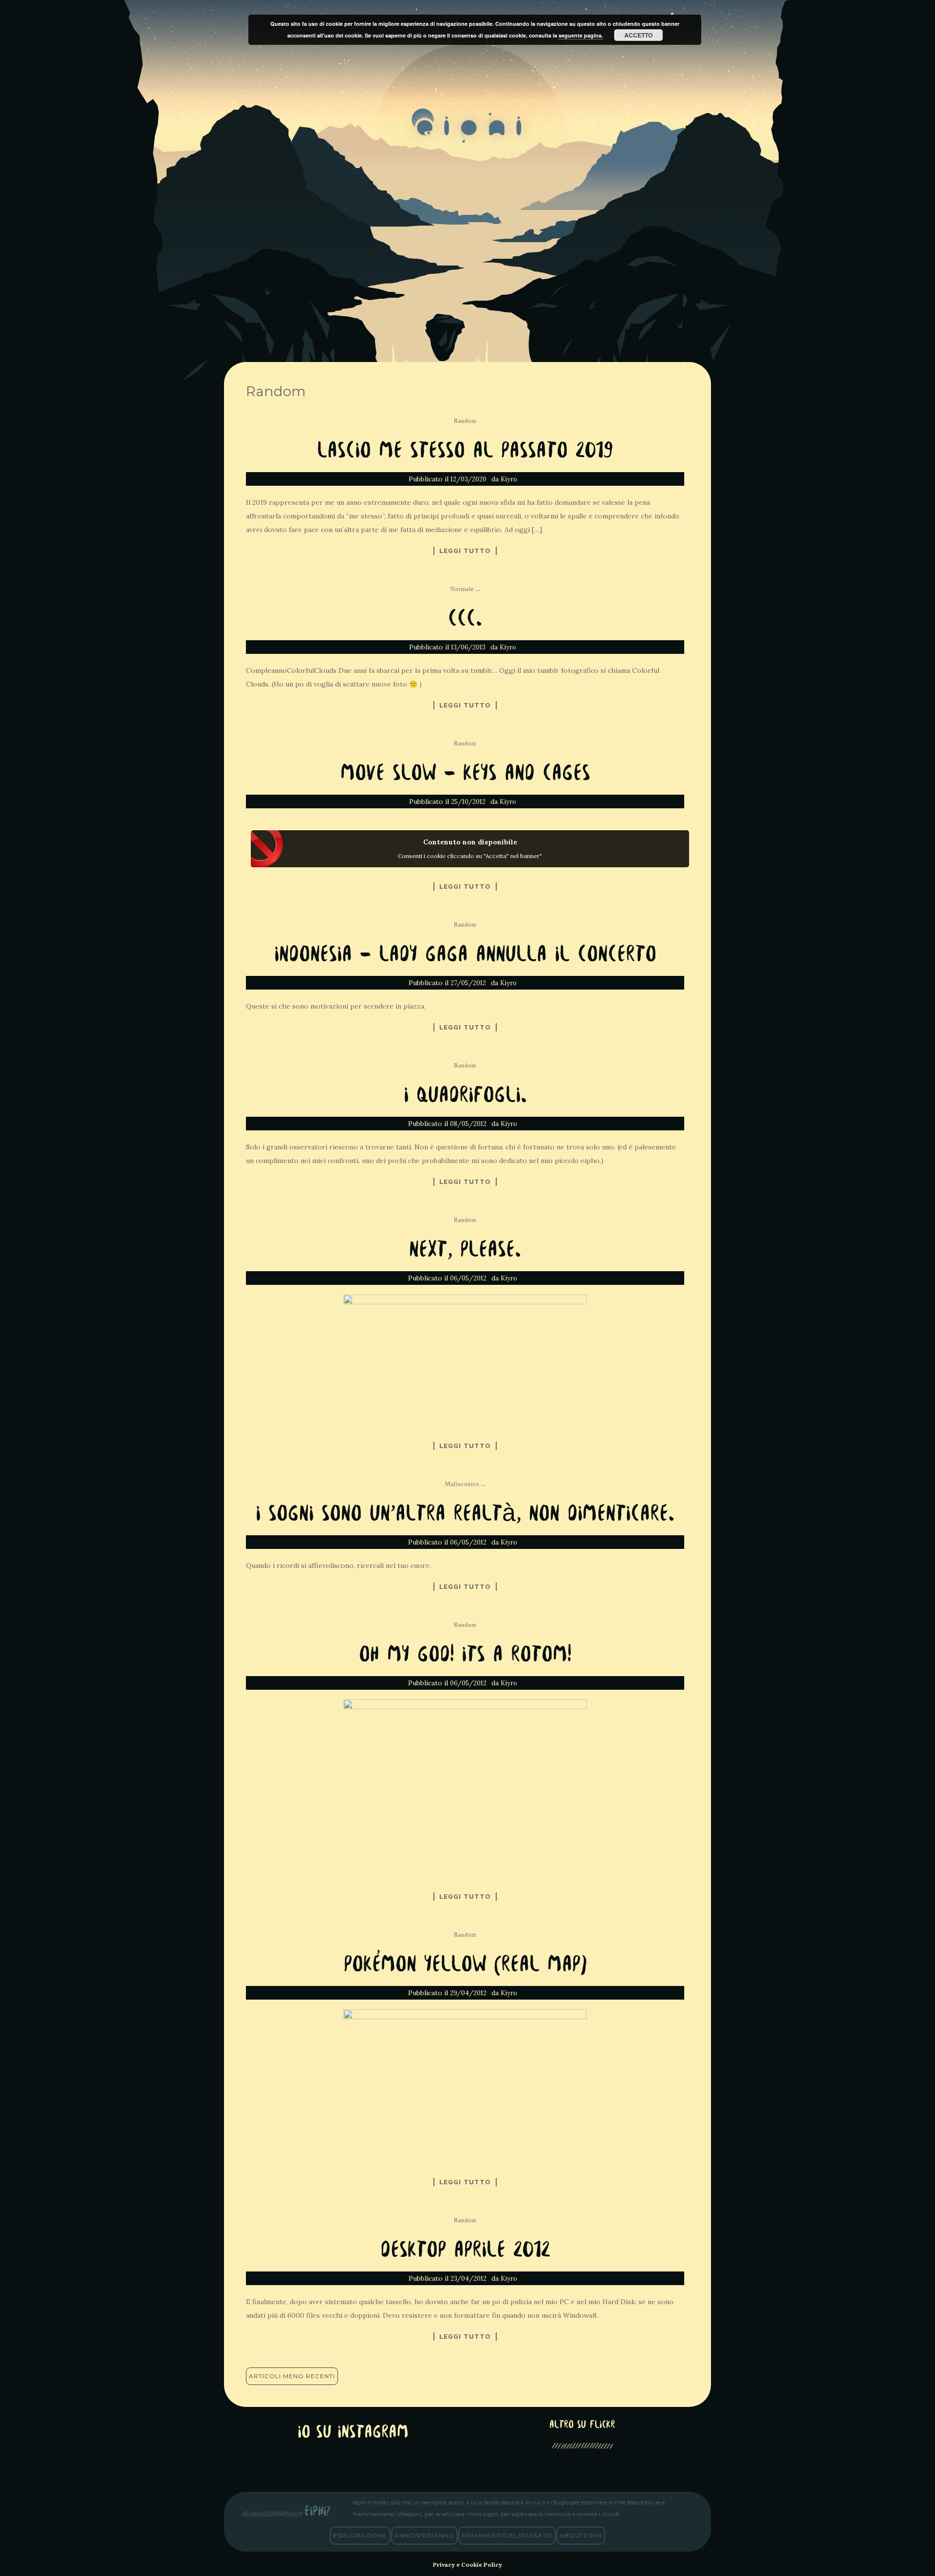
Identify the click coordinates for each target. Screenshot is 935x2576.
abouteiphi (581, 2535)
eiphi (468, 134)
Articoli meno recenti (292, 2376)
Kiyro (509, 479)
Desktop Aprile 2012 (465, 2251)
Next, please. (465, 1250)
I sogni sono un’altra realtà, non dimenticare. (465, 1515)
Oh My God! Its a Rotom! (465, 1655)
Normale (462, 589)
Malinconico (462, 1484)
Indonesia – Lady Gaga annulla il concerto (465, 955)
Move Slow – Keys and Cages (465, 774)
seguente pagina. (581, 35)
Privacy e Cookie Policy (467, 2565)
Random (465, 421)
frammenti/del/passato (507, 2535)
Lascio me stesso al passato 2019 (465, 451)
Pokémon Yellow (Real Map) (465, 1965)
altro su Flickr (582, 2425)
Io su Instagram (353, 2433)
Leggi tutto (465, 551)
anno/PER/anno (424, 2535)
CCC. (465, 620)
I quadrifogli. (465, 1096)
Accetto (638, 35)
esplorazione (360, 2535)
